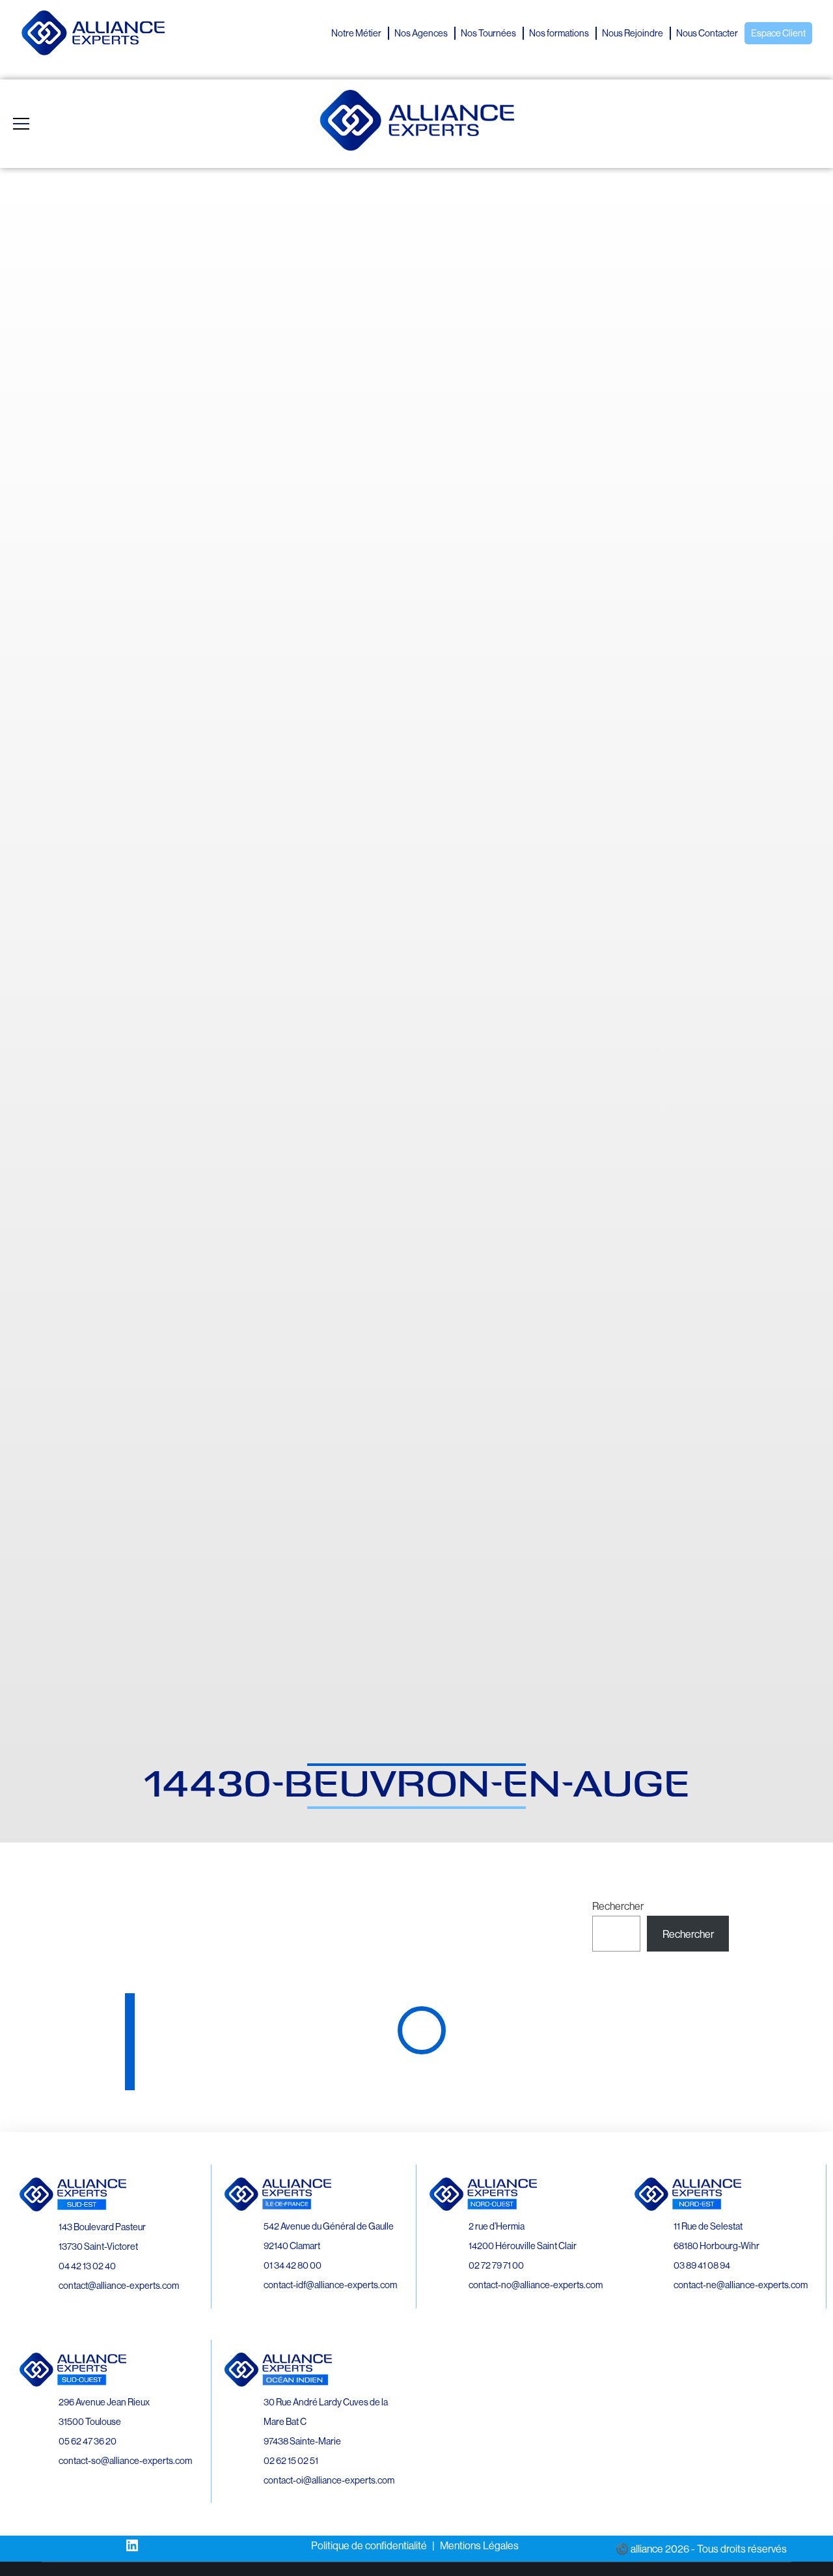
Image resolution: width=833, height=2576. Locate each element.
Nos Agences (421, 33)
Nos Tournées (488, 33)
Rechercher (618, 1906)
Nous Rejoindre (633, 33)
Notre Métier (356, 33)
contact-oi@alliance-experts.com (329, 2480)
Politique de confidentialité (369, 2545)
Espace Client (778, 33)
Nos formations (559, 33)
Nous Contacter (707, 33)
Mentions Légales (479, 2545)
